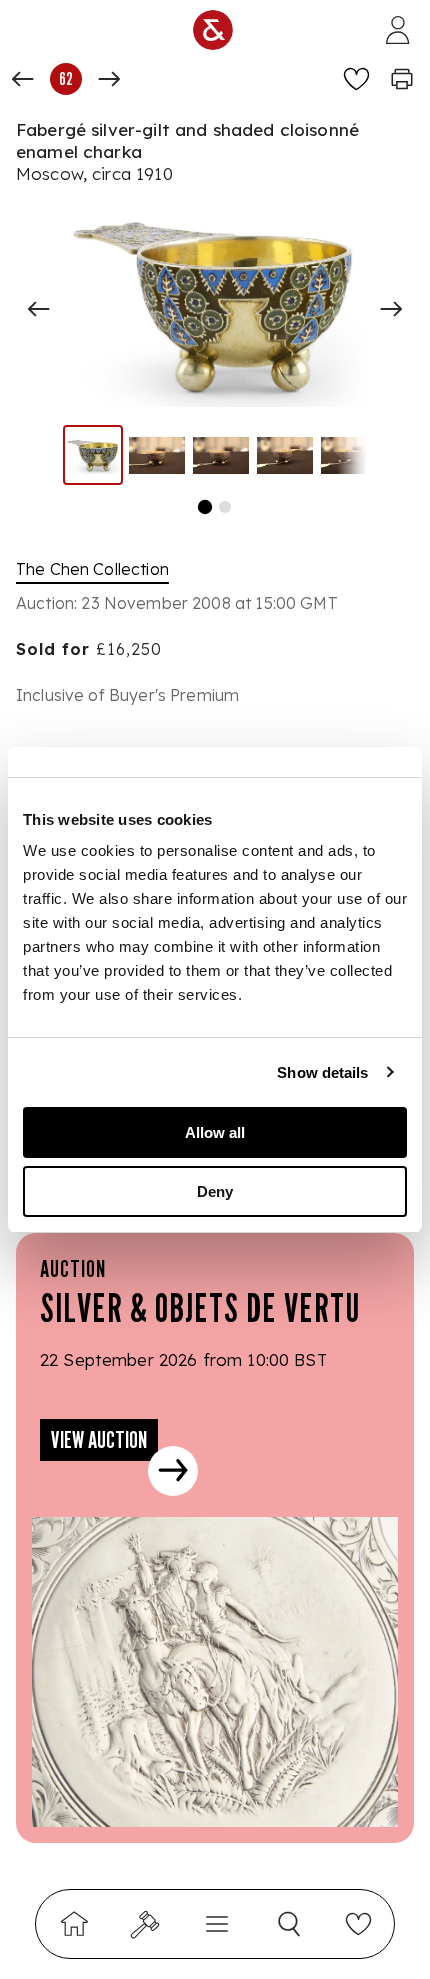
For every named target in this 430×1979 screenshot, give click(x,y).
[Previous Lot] (23, 79)
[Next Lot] (109, 79)
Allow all (215, 1132)
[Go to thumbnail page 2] (225, 507)
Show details (322, 1072)
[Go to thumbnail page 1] (205, 507)
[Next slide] (391, 309)
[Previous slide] (39, 309)
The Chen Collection (92, 569)
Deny (215, 1191)
